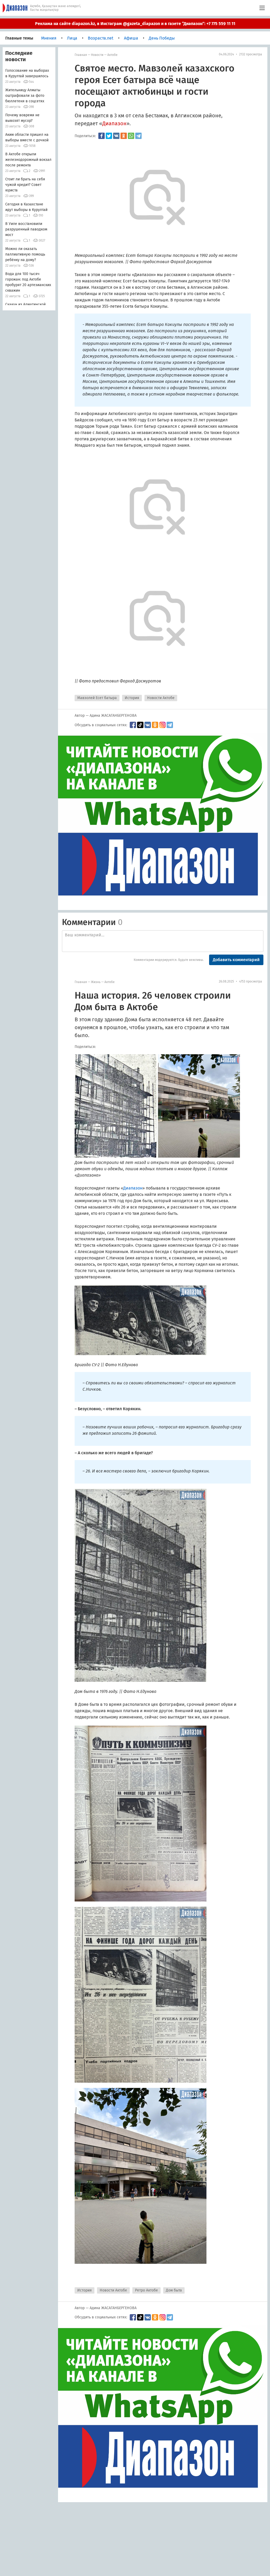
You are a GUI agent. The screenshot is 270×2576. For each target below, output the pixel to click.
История (132, 698)
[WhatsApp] (131, 136)
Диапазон (114, 123)
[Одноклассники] (124, 136)
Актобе (112, 55)
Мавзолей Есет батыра (97, 698)
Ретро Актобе (146, 2290)
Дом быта (174, 2290)
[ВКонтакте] (116, 136)
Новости (97, 55)
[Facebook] (102, 136)
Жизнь (96, 982)
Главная (81, 55)
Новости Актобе (161, 698)
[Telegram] (138, 136)
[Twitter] (109, 136)
